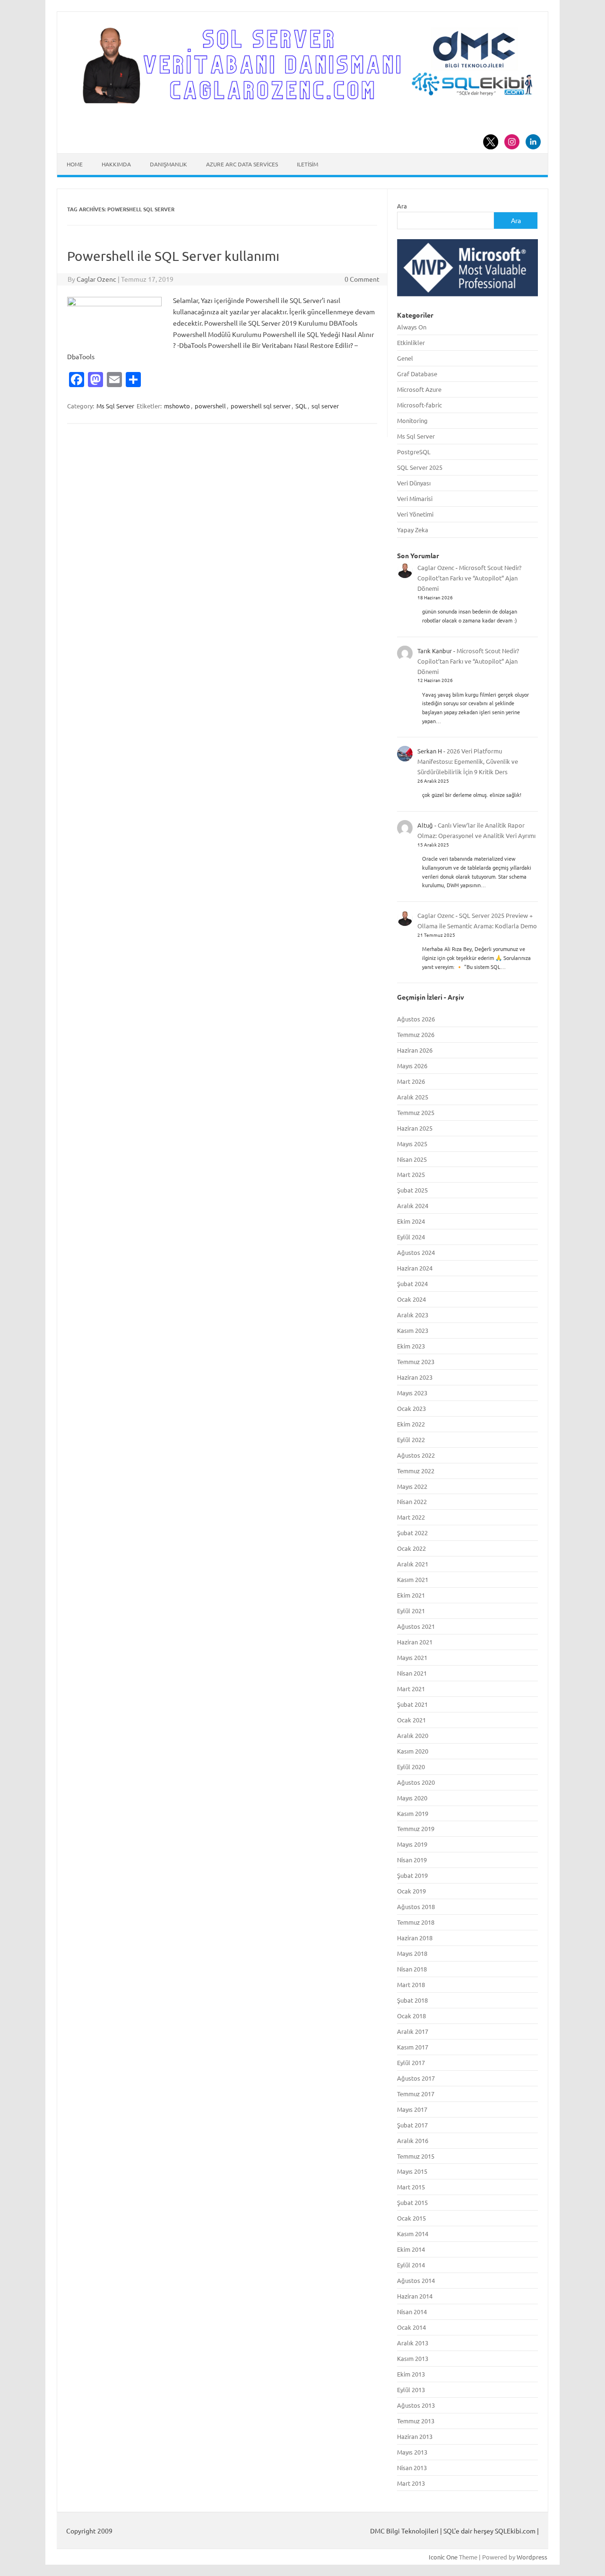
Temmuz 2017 (416, 2094)
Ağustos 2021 (416, 1626)
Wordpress (532, 2557)
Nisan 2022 (412, 1501)
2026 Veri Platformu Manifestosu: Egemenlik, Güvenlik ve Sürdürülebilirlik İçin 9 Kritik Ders (468, 761)
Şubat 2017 (412, 2125)
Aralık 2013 (413, 2343)
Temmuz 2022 (416, 1471)
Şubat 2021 (412, 1704)
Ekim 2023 (411, 1346)
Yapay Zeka (413, 530)
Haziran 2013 (415, 2436)
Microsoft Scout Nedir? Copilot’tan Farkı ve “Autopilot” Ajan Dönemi (469, 578)
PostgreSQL (414, 452)
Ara (402, 206)
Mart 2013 (411, 2483)
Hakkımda (116, 164)
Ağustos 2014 (416, 2280)
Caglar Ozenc (96, 279)
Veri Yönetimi (415, 514)
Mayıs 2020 (412, 1798)
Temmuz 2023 (416, 1361)
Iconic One (443, 2557)
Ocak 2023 (411, 1408)
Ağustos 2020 (416, 1782)
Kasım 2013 (413, 2358)
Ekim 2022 (411, 1424)
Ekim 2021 (411, 1595)
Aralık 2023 (413, 1315)
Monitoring (412, 420)
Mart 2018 (411, 1984)
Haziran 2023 (415, 1377)
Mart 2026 (411, 1081)
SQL (301, 406)
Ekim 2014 (411, 2249)
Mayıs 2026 (412, 1066)
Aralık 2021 (413, 1564)
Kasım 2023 (413, 1330)
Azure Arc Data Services (242, 164)
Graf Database (417, 374)
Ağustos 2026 (416, 1019)
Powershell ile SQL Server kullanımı (173, 256)
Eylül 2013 (411, 2390)
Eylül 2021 (411, 1611)
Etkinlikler (411, 342)
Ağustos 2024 (416, 1252)
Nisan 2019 (412, 1860)
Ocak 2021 (411, 1720)
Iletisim (307, 164)
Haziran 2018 (415, 1938)
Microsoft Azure (419, 389)
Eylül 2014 (411, 2265)
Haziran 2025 (415, 1128)
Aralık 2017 (413, 2031)
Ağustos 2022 (416, 1455)
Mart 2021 (411, 1689)
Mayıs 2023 (412, 1393)
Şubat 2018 (412, 2000)
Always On (412, 327)
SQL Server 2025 (420, 467)
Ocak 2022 (411, 1548)
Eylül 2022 (411, 1439)
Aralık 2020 (413, 1735)
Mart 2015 (411, 2187)
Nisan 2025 (412, 1159)
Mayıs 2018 (412, 1953)
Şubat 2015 (412, 2202)
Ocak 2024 (411, 1299)
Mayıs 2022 (412, 1486)
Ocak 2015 (411, 2218)
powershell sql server (261, 406)
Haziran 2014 (415, 2296)
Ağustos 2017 (416, 2078)
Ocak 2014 (411, 2327)
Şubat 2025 (412, 1190)
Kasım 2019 (413, 1813)
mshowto (177, 406)
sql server (325, 406)
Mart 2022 (411, 1517)
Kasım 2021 (413, 1579)
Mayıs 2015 (412, 2171)
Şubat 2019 (412, 1875)
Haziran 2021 (415, 1642)
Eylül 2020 (411, 1767)
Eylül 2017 (411, 2062)
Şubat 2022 (412, 1533)
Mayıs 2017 (412, 2109)
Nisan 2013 (412, 2468)
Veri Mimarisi (415, 498)
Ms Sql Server (115, 406)
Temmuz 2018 (416, 1922)
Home (75, 164)
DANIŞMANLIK (169, 164)
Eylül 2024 (411, 1237)
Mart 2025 (411, 1174)
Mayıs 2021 (412, 1657)
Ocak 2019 (411, 1891)
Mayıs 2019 (412, 1844)
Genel (405, 358)
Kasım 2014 (413, 2234)
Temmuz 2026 (416, 1034)
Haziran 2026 (415, 1050)
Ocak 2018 (411, 2016)
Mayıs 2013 (412, 2452)
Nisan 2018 (412, 1969)
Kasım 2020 (413, 1751)
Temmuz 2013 (416, 2421)
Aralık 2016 (413, 2140)
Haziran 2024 (415, 1268)
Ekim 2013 (411, 2374)
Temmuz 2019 (416, 1828)
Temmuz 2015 (416, 2156)
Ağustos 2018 (416, 1906)
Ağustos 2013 (416, 2405)
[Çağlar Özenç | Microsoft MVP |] (302, 101)
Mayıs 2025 (412, 1144)
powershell (210, 406)
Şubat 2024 (412, 1284)
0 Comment (362, 279)
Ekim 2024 (411, 1221)
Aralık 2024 (413, 1206)
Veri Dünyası (414, 483)
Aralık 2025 (413, 1097)
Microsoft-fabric (419, 405)
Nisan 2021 (412, 1673)
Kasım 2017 (413, 2047)
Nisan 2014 (412, 2312)
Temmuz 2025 (416, 1112)
